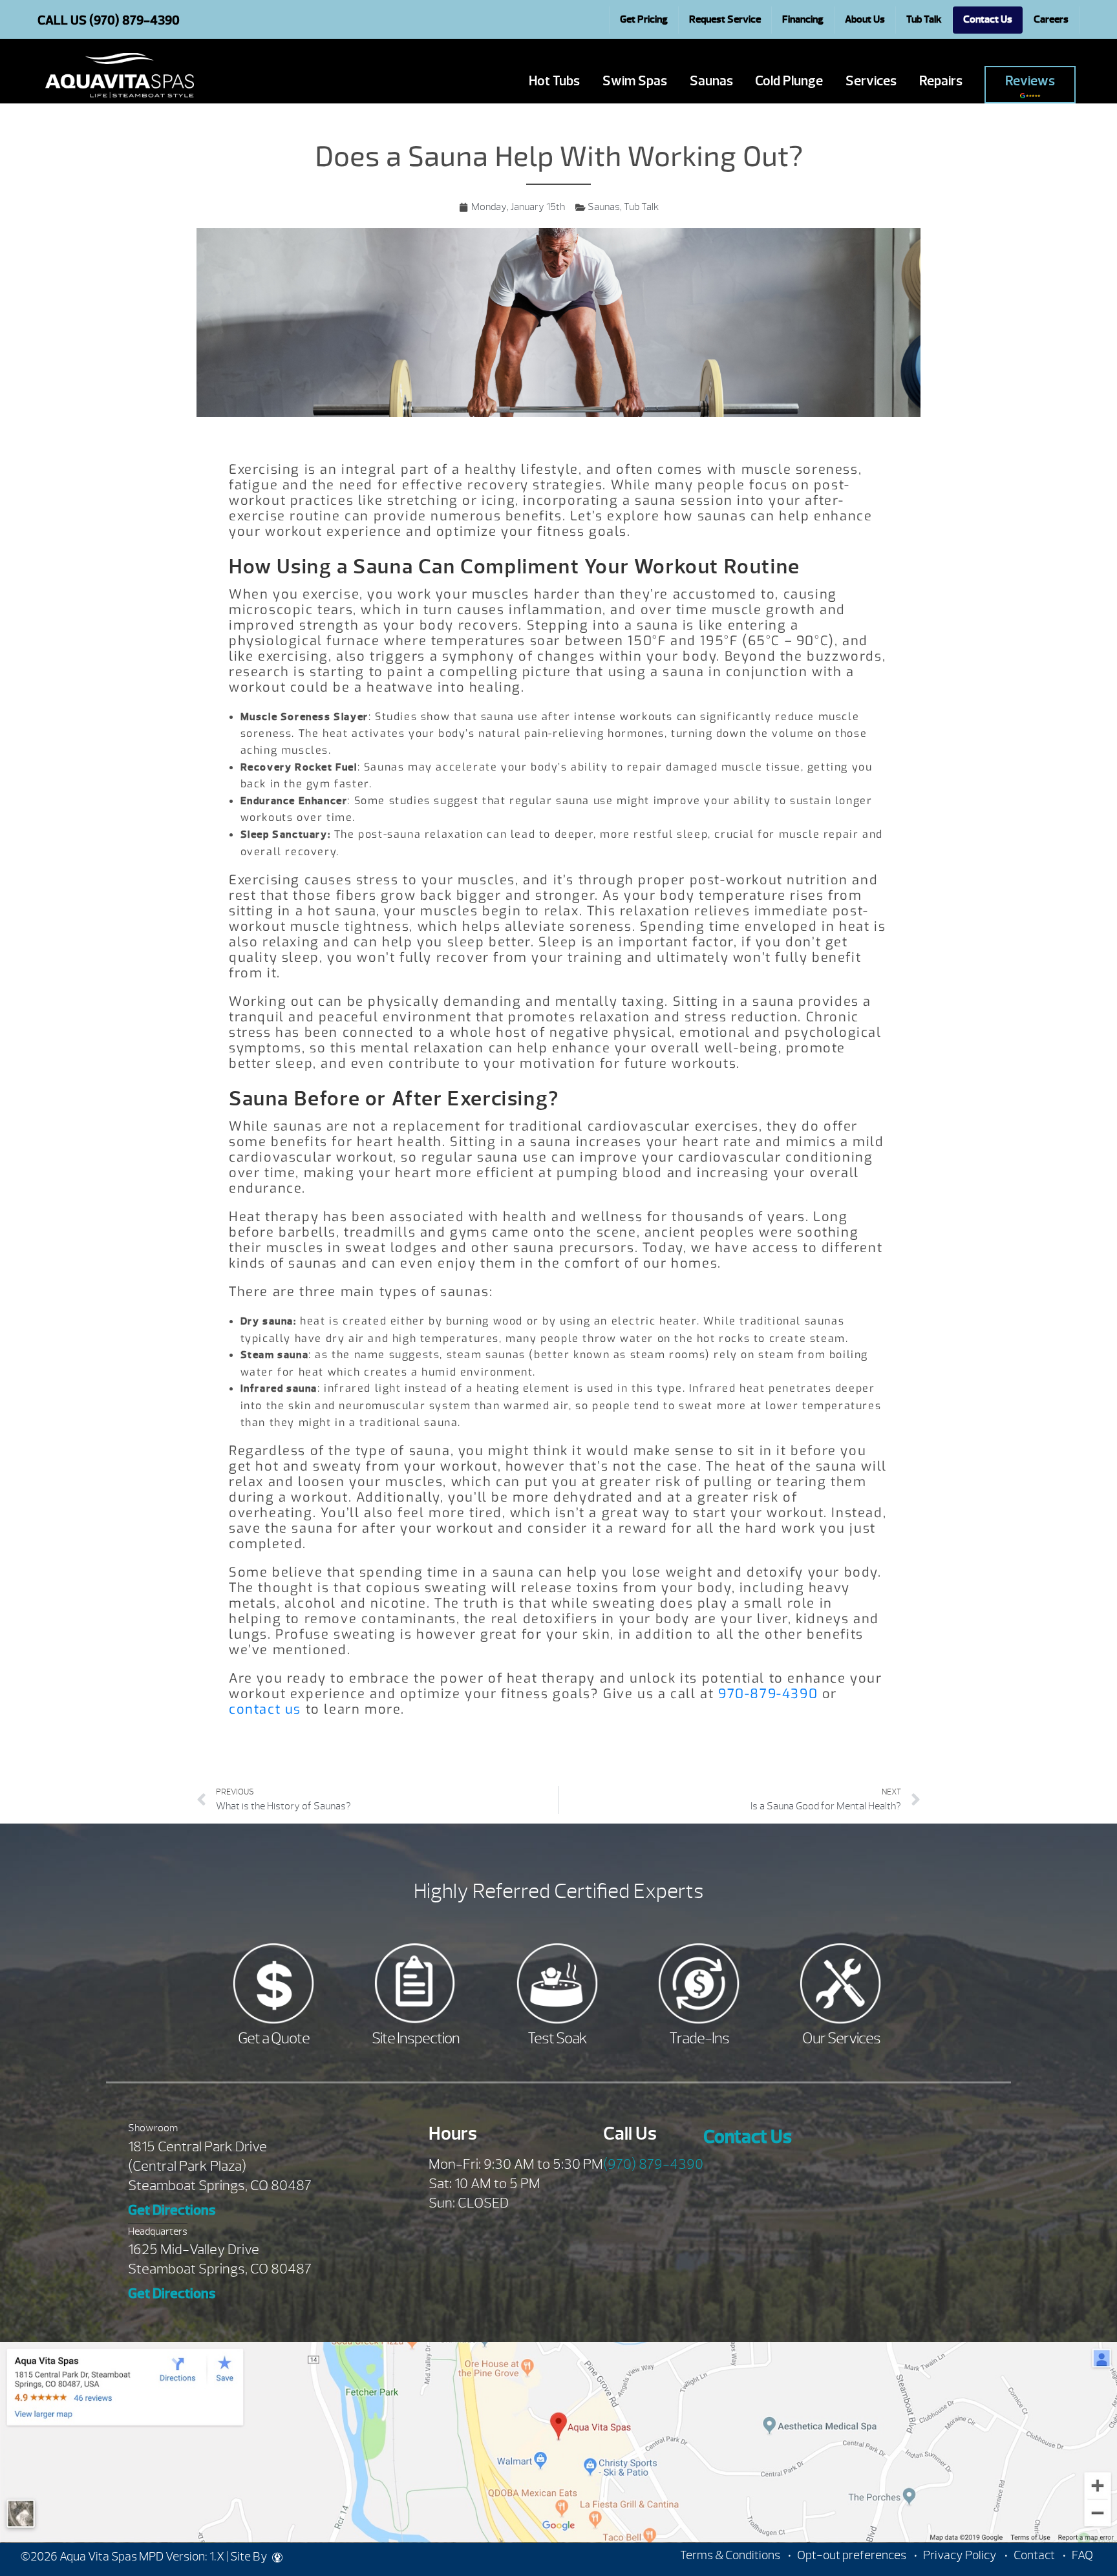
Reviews (1030, 81)
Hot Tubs (554, 81)
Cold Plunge (789, 81)
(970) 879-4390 (653, 2164)
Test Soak (557, 2038)
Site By (250, 2557)
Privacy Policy (960, 2555)
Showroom (153, 2128)
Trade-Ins (699, 2038)
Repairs (941, 81)
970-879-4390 (768, 1694)
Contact (1034, 2555)
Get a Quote (274, 2038)
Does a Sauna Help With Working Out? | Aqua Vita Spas (120, 76)
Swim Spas (635, 81)
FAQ (1082, 2555)
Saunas (711, 81)
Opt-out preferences (852, 2555)
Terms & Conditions (730, 2555)
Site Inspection (416, 2038)
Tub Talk (641, 207)
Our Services (841, 2038)
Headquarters (158, 2231)
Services (871, 81)
